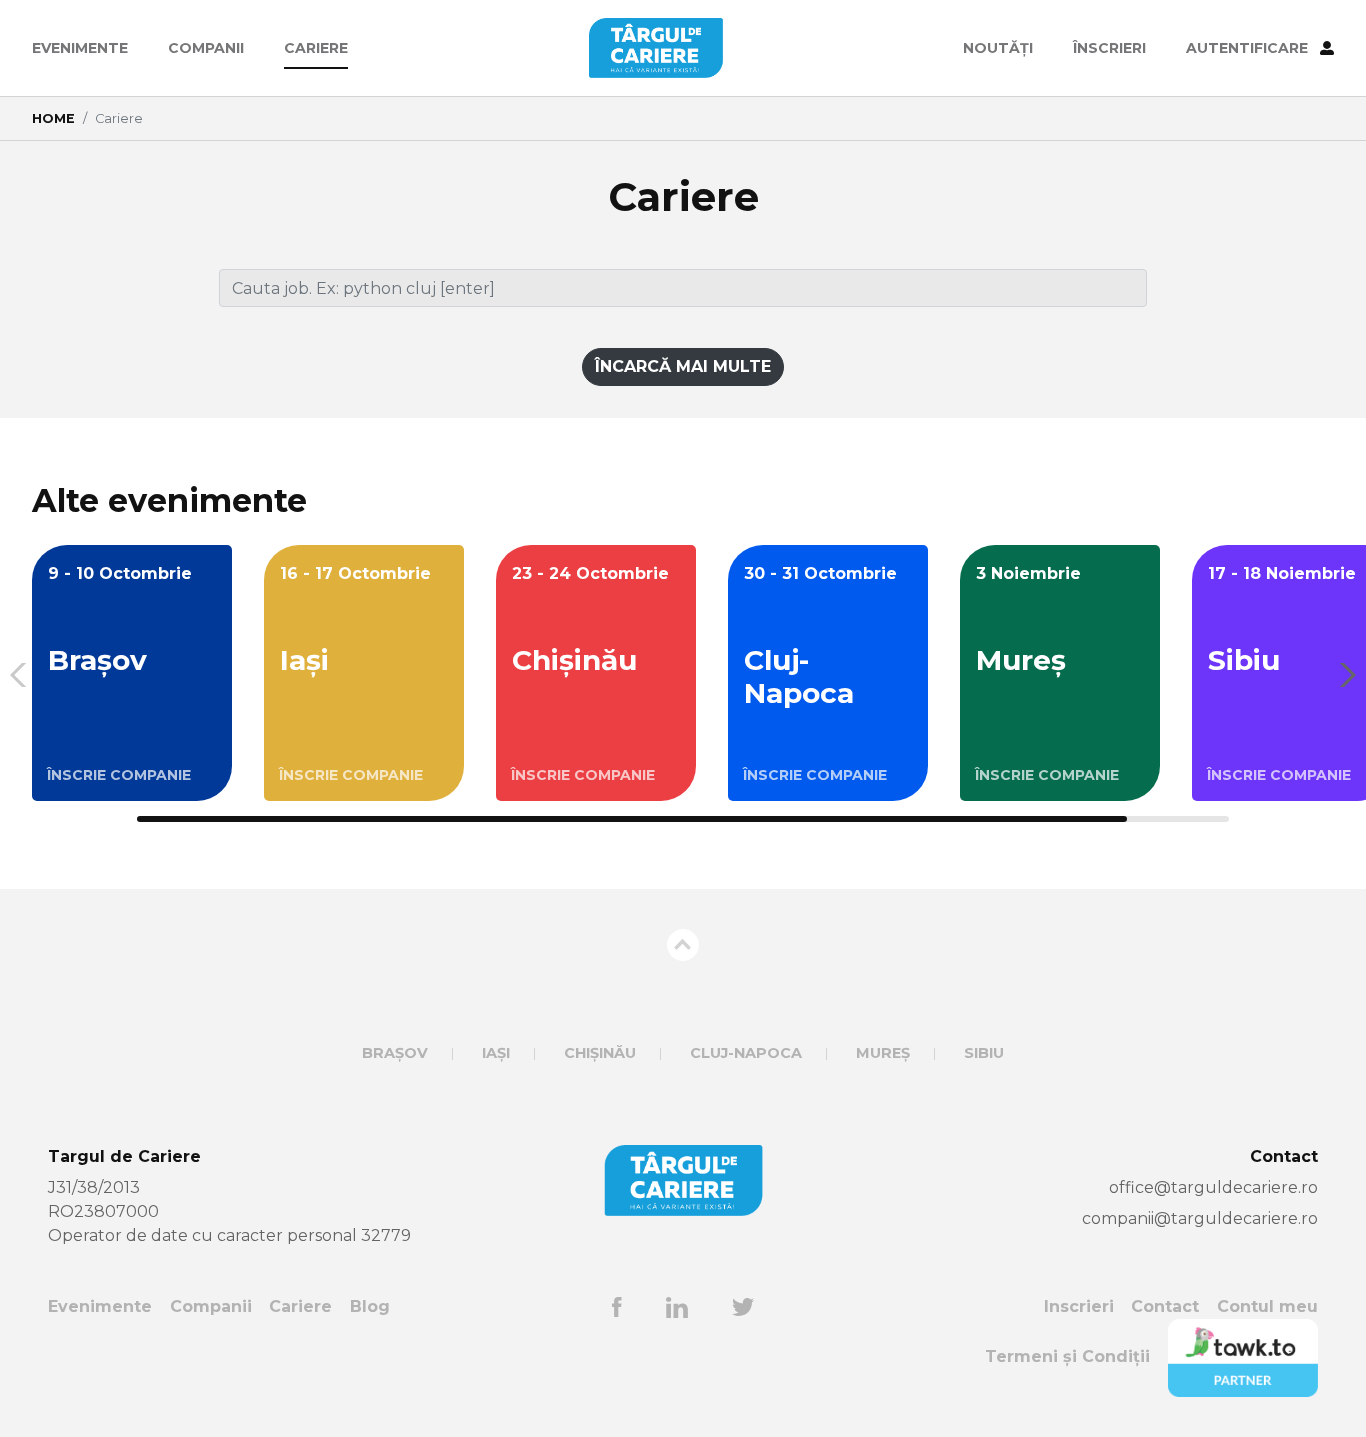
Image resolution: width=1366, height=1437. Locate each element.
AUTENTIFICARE (1249, 48)
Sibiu (984, 1053)
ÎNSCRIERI (1109, 48)
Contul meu (1267, 1306)
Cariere (316, 48)
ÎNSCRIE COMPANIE (119, 775)
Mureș (883, 1053)
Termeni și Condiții (1067, 1356)
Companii (206, 48)
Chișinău (600, 1053)
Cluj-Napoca (746, 1053)
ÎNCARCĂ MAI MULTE (683, 366)
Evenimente (80, 48)
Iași (496, 1053)
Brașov (395, 1053)
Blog (370, 1306)
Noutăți (998, 48)
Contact (1165, 1306)
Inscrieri (1079, 1306)
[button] (1342, 675)
